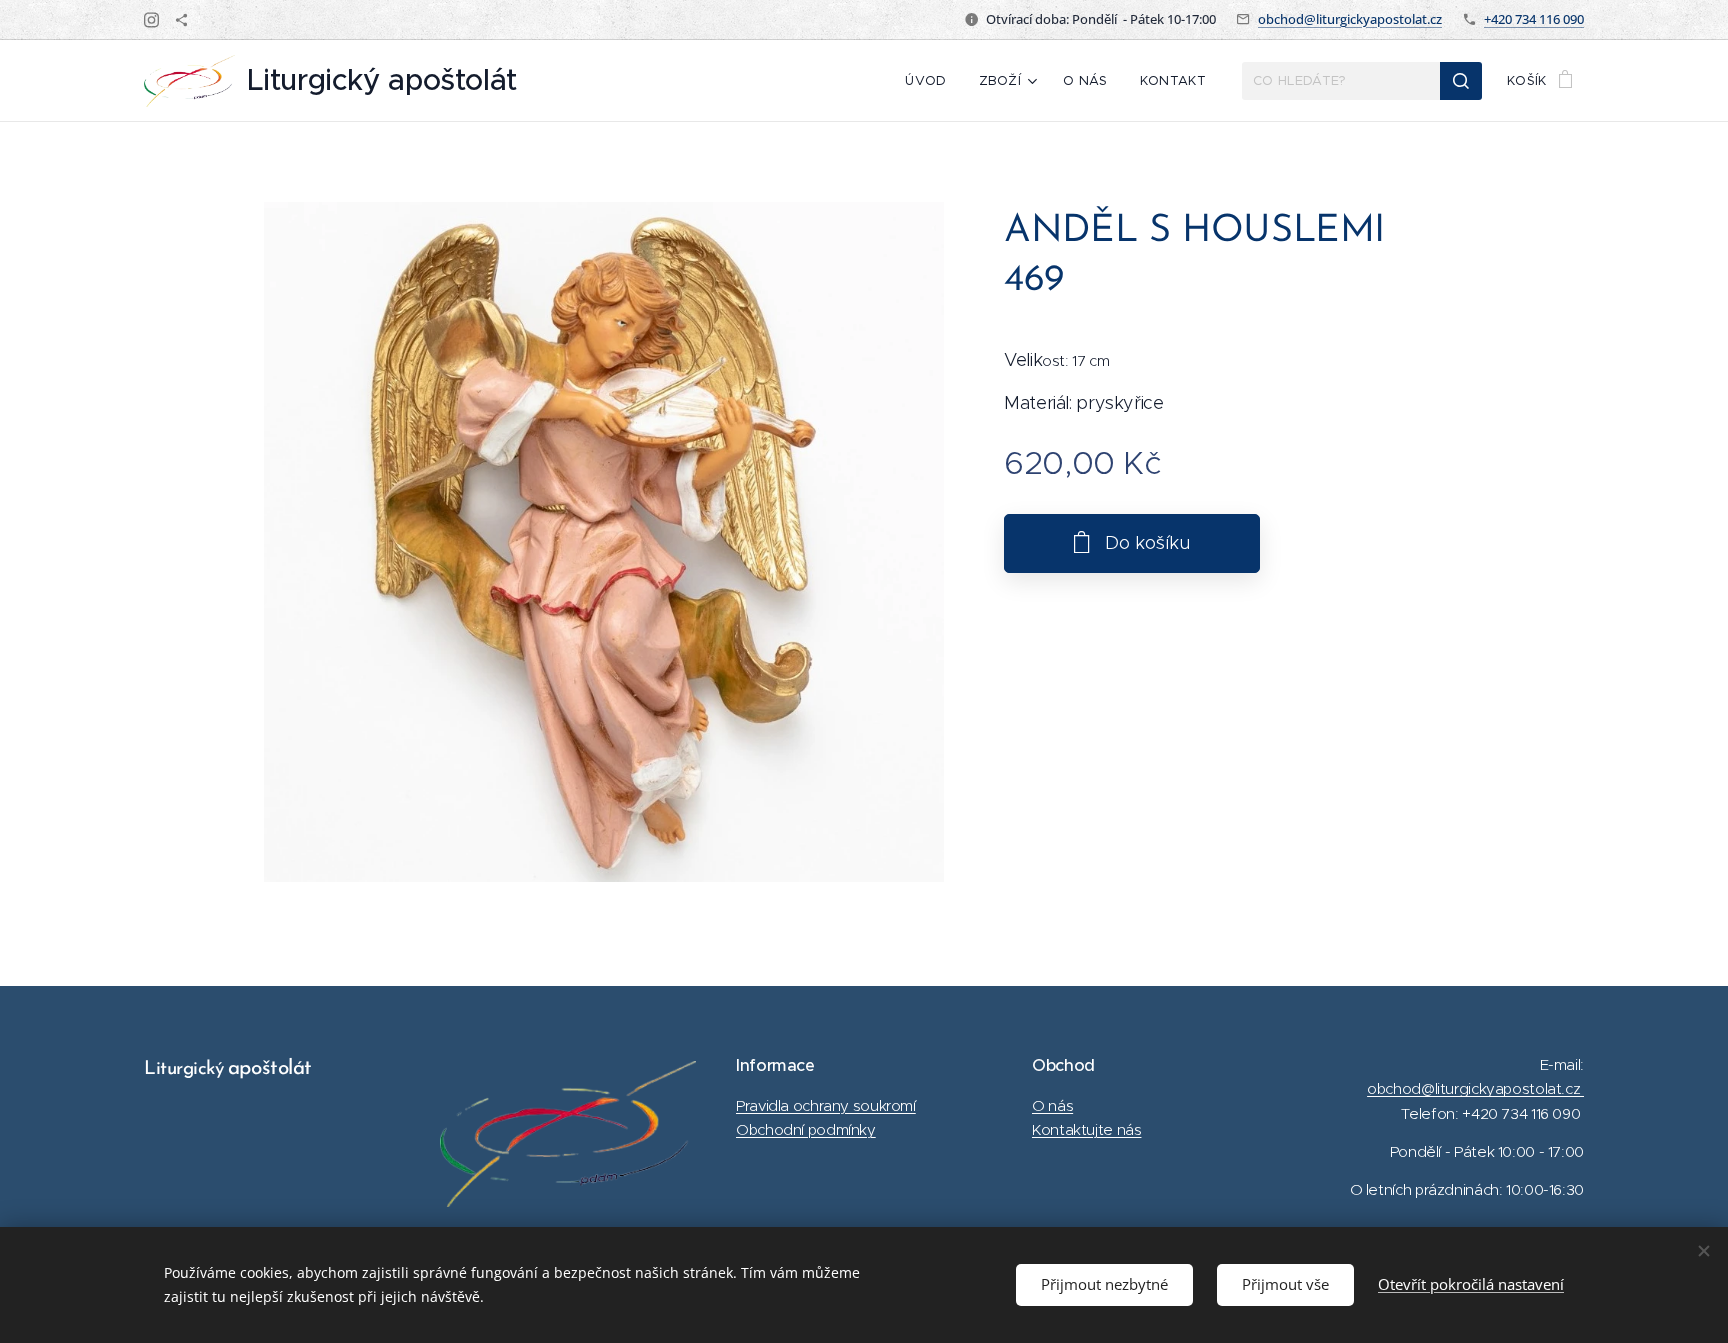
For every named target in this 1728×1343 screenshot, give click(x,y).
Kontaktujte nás (1086, 1129)
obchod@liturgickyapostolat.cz (1350, 19)
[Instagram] (151, 20)
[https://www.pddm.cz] (181, 20)
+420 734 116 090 (1534, 19)
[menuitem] (931, 81)
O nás (1052, 1105)
